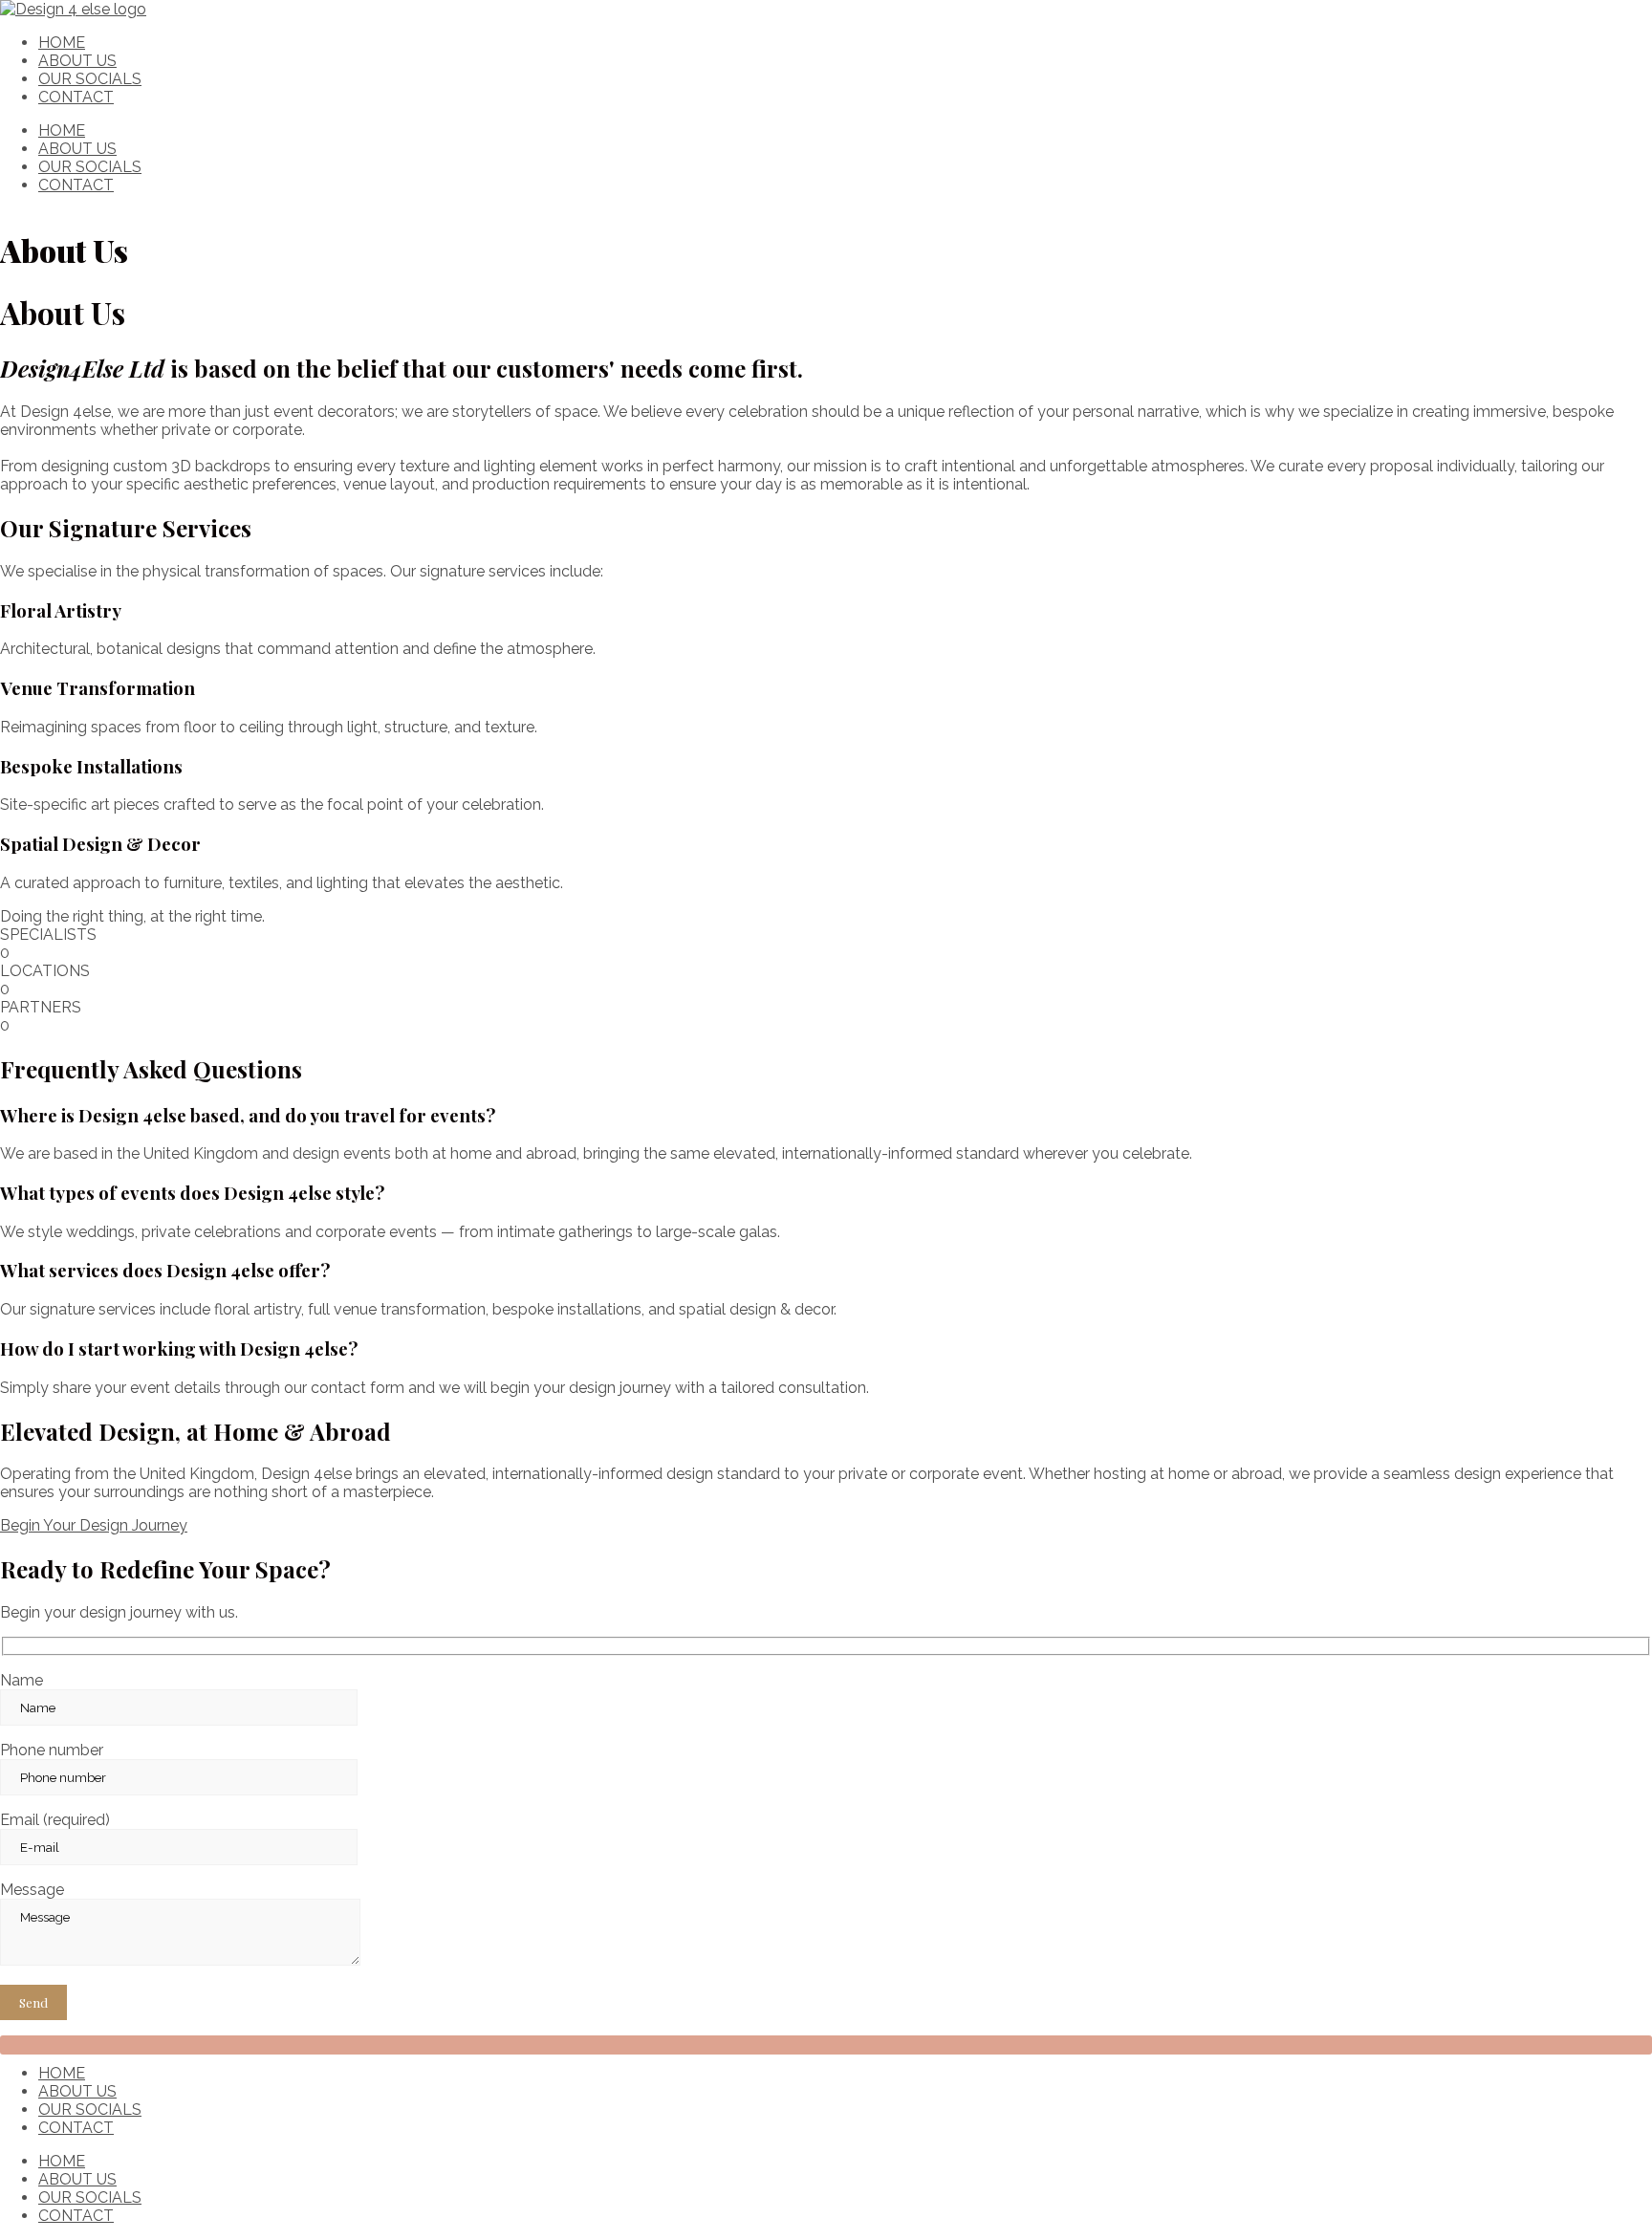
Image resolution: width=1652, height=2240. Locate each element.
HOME (62, 43)
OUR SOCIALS (90, 79)
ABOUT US (77, 61)
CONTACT (76, 97)
